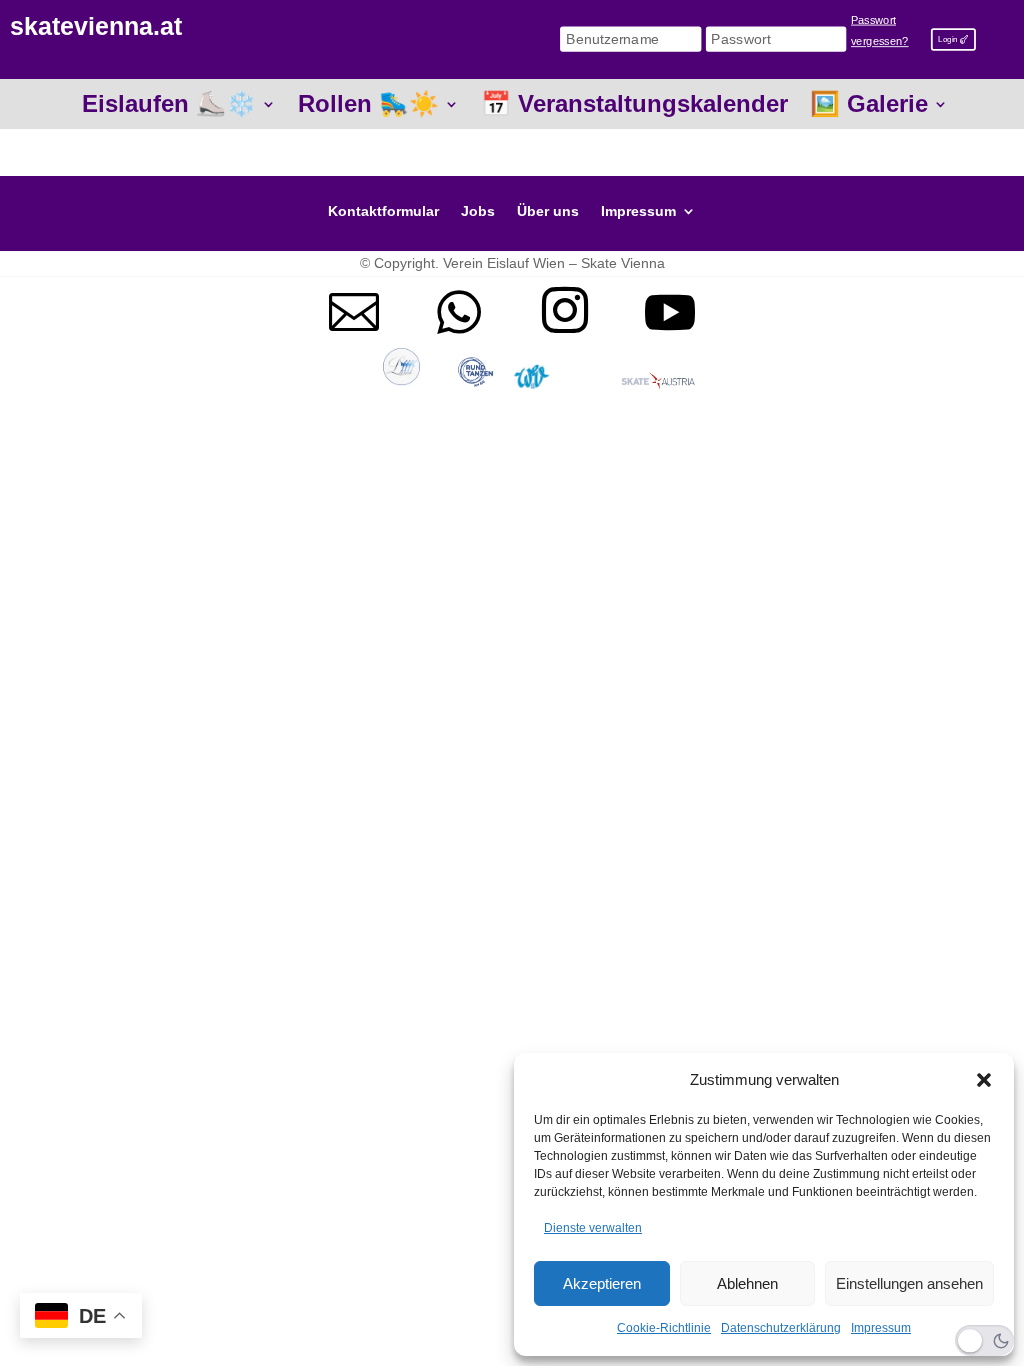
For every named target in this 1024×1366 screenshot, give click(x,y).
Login (948, 38)
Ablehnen (747, 1283)
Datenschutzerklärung (781, 1328)
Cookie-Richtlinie (664, 1328)
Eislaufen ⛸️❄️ (169, 107)
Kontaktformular (383, 211)
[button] (984, 1080)
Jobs (478, 211)
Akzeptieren (602, 1283)
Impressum (881, 1328)
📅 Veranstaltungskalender (634, 107)
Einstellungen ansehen (909, 1283)
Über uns (548, 211)
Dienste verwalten (593, 1228)
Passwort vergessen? (880, 31)
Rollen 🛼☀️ (368, 107)
